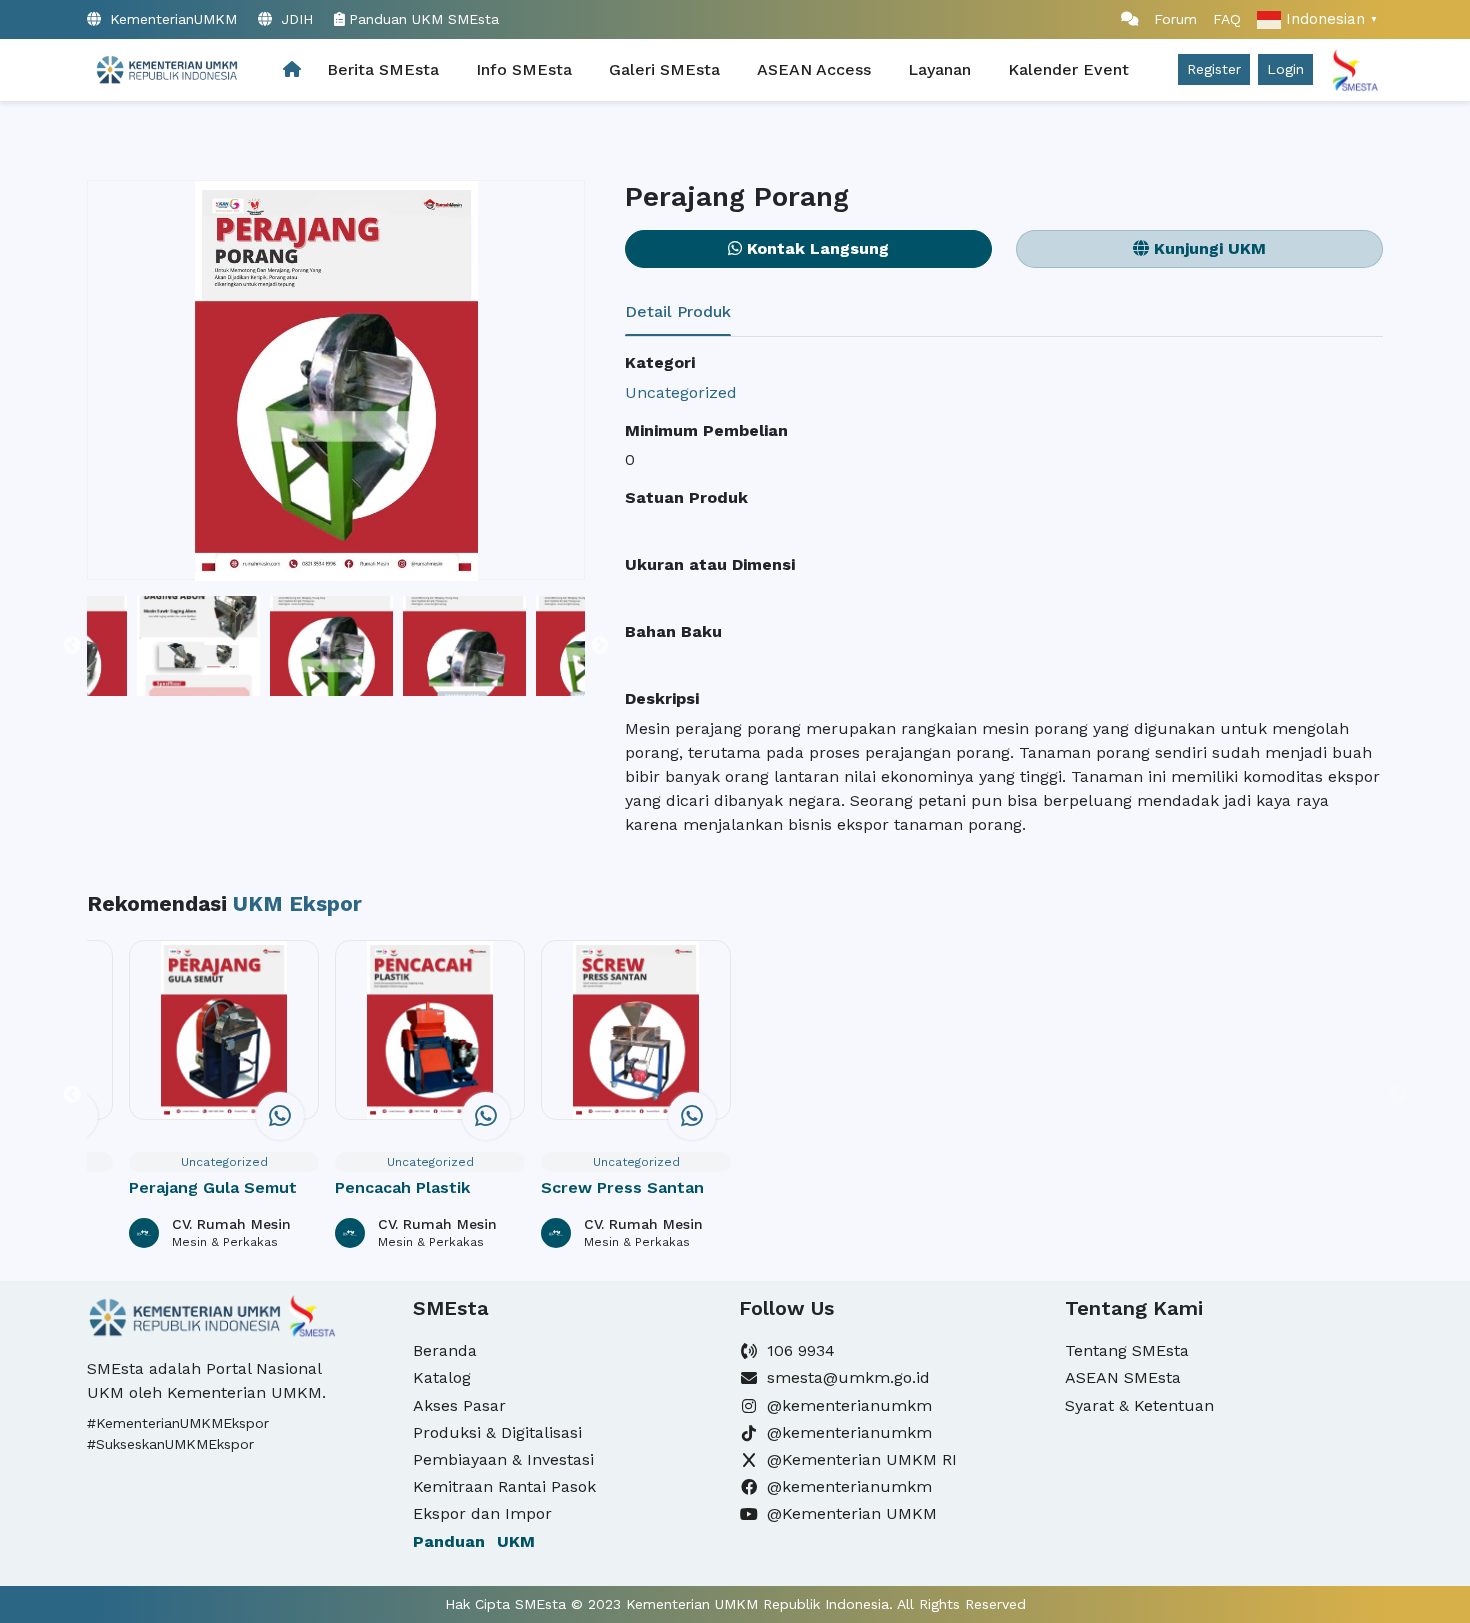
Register (1214, 69)
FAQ (1227, 19)
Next (600, 646)
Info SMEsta (524, 69)
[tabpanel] (1004, 594)
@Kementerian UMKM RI (862, 1459)
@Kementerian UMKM (852, 1513)
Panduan (474, 1541)
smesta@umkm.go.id (848, 1377)
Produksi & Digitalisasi (497, 1432)
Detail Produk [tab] (678, 311)
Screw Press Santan (622, 1187)
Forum (1168, 19)
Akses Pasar (459, 1405)
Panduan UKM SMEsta (424, 19)
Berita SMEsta (383, 69)
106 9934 (801, 1350)
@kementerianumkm (849, 1405)
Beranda (445, 1350)
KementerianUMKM (171, 19)
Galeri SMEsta (664, 69)
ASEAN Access (814, 69)
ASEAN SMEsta (1123, 1377)
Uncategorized (681, 392)
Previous (72, 646)
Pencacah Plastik (402, 1187)
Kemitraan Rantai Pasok (504, 1486)
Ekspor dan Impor (482, 1513)
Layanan (939, 69)
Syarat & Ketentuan (1139, 1405)
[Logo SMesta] (166, 70)
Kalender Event (1068, 69)
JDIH (294, 19)
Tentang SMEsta (1127, 1350)
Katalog (442, 1377)
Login (1285, 69)
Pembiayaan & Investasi (503, 1459)
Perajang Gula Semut (213, 1187)
